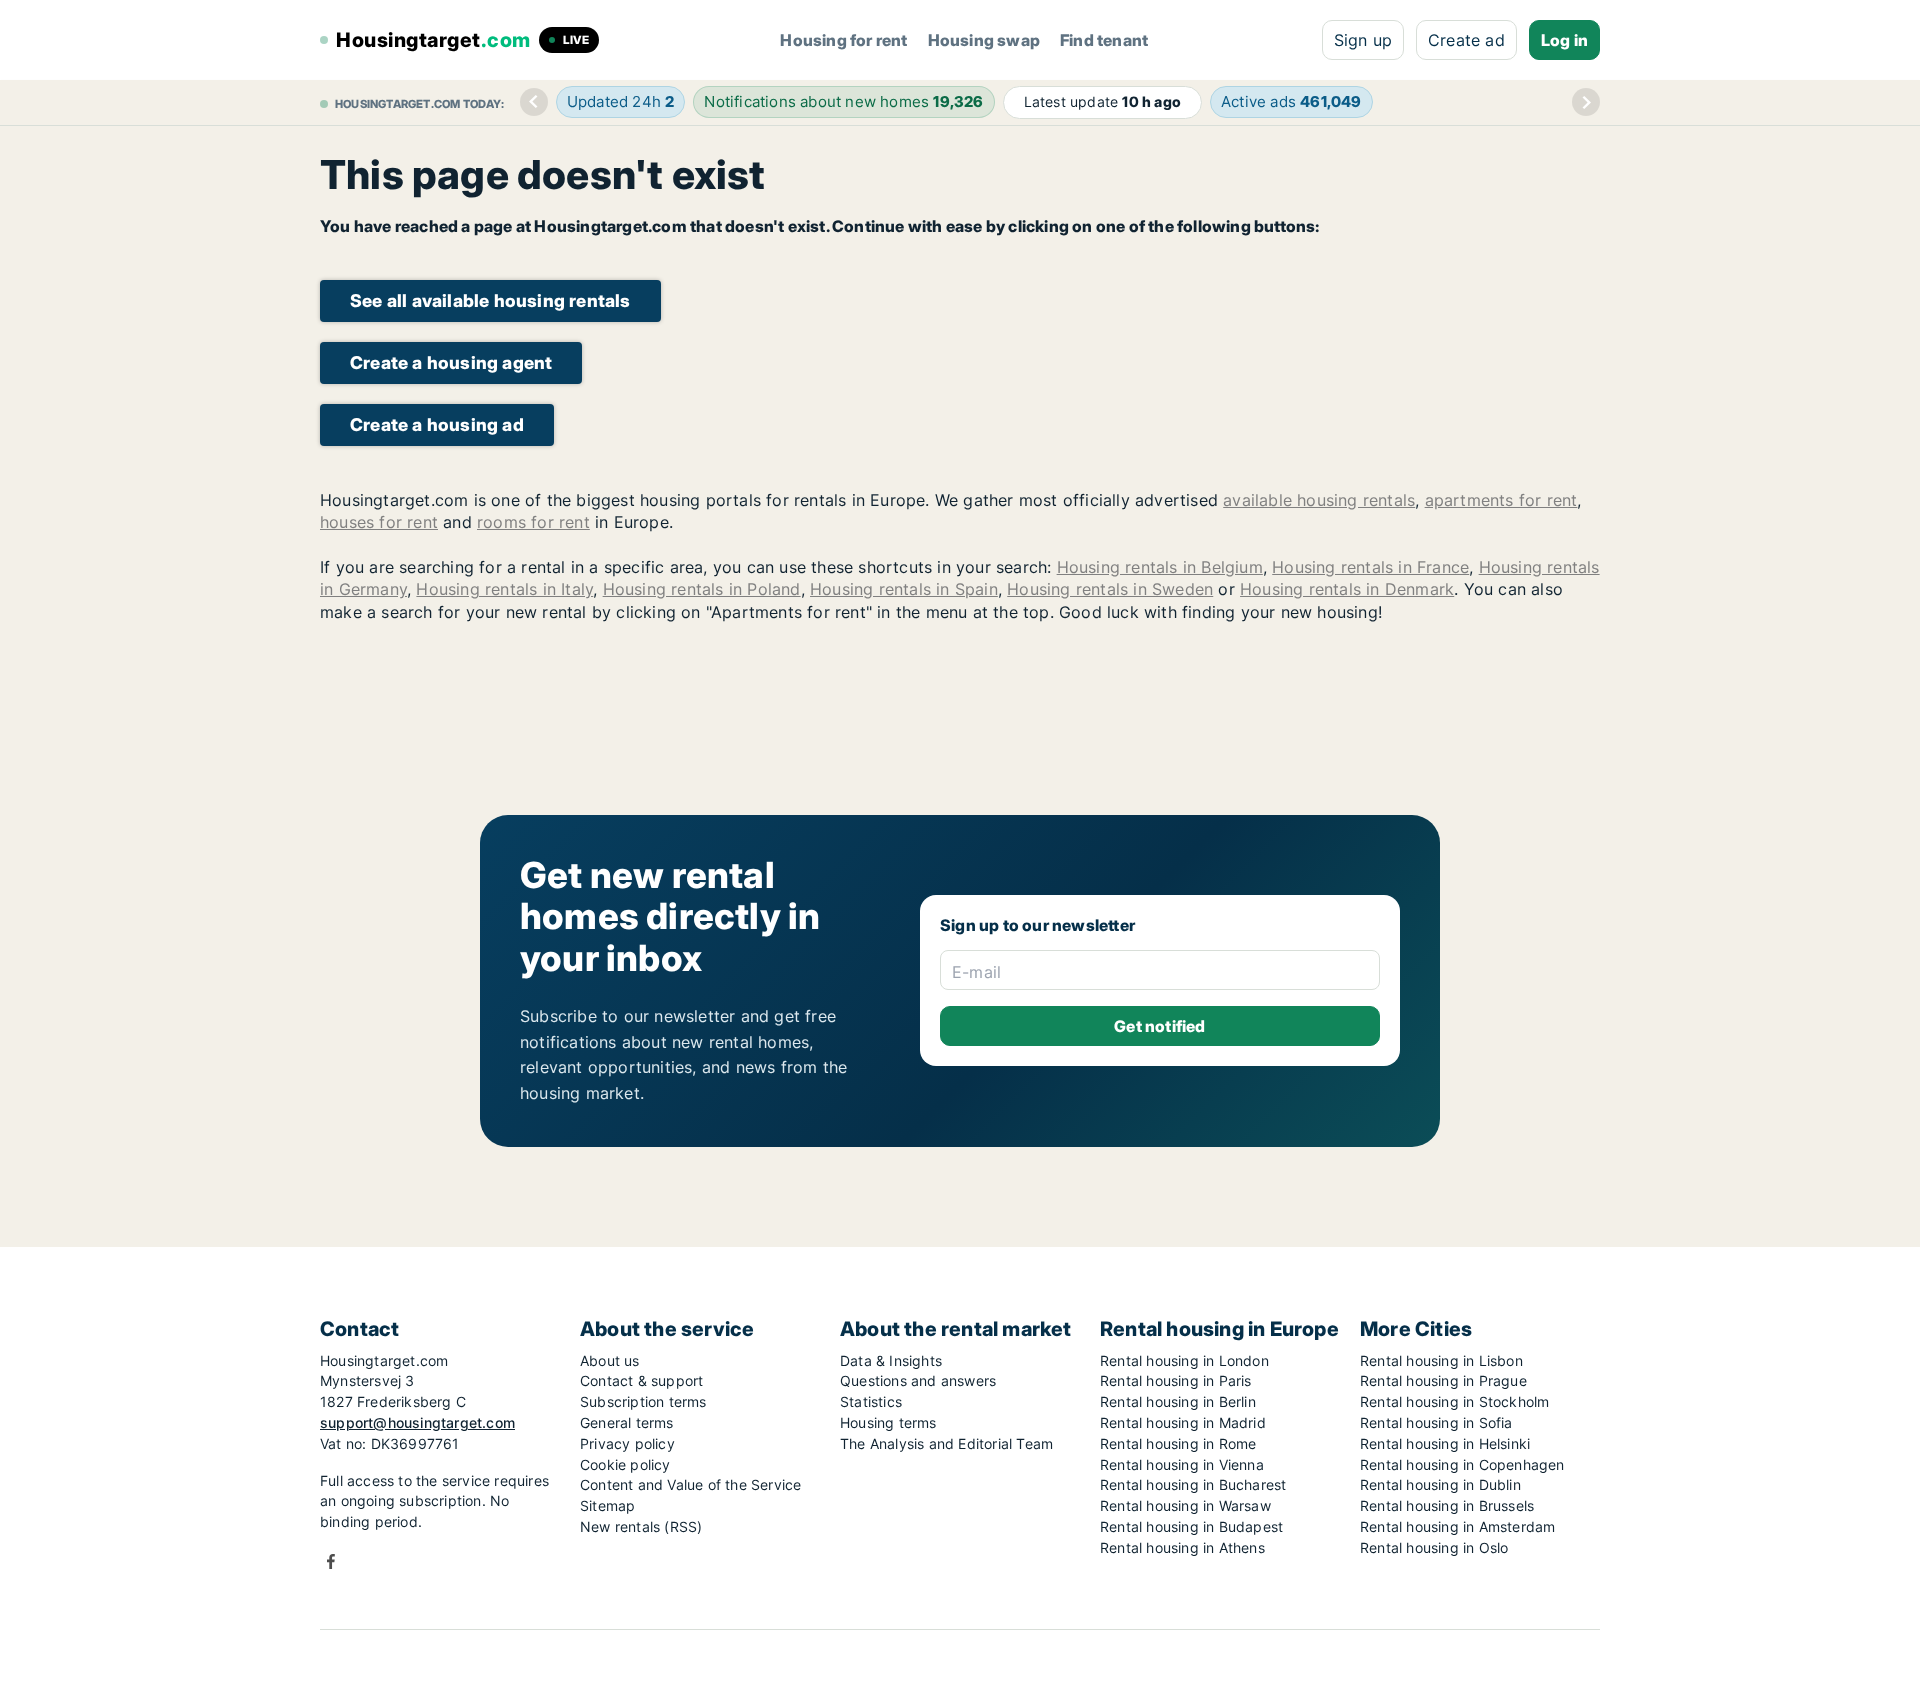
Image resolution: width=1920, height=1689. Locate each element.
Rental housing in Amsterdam (1457, 1526)
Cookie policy (625, 1464)
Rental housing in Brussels (1447, 1505)
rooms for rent (533, 522)
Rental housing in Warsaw (1185, 1505)
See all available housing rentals (490, 300)
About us (610, 1360)
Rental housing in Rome (1178, 1443)
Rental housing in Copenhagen (1462, 1464)
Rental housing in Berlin (1178, 1401)
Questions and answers (918, 1380)
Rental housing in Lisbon (1441, 1360)
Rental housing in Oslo (1434, 1547)
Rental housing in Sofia (1436, 1422)
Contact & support (641, 1380)
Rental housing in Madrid (1183, 1422)
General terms (627, 1422)
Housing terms (888, 1422)
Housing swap (984, 40)
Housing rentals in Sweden (1110, 589)
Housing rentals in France (1370, 567)
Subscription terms (643, 1401)
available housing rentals (1319, 500)
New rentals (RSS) (641, 1526)
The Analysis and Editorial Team (946, 1443)
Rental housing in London (1184, 1360)
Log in (1564, 40)
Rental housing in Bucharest (1193, 1484)
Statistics (871, 1401)
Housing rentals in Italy (504, 589)
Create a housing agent (451, 362)
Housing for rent (843, 40)
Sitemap (607, 1505)
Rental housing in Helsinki (1445, 1443)
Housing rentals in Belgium (1160, 567)
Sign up (1363, 40)
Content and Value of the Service (690, 1484)
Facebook (331, 1561)
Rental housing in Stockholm (1454, 1401)
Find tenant (1104, 40)
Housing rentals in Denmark (1347, 589)
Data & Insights (891, 1360)
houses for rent (379, 522)
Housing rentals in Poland (702, 589)
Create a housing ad (437, 424)
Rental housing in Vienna (1182, 1464)
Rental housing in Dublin (1440, 1484)
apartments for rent (1501, 500)
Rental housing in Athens (1182, 1547)
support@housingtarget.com (417, 1422)
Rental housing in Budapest (1191, 1526)
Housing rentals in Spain (904, 589)
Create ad (1466, 40)
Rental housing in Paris (1176, 1380)
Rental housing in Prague (1443, 1380)
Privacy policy (627, 1443)
